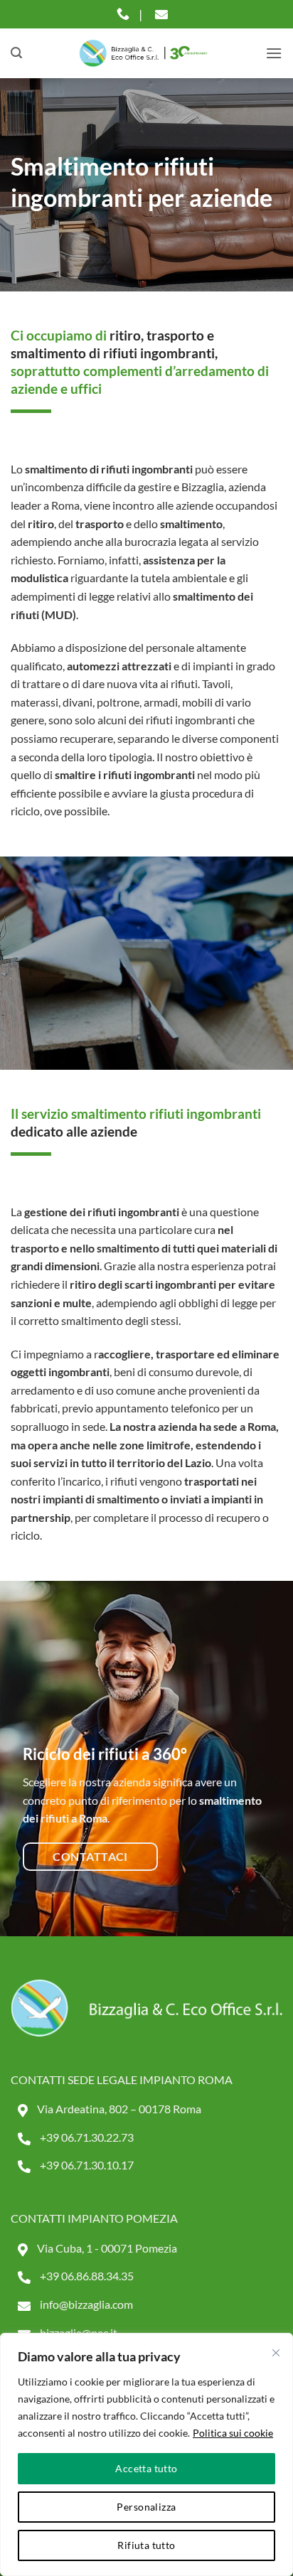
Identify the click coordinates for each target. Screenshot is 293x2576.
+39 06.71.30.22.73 (86, 2137)
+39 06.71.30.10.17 (86, 2165)
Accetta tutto (146, 2468)
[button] (16, 53)
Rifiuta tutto (146, 2545)
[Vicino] (276, 2353)
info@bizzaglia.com (85, 2304)
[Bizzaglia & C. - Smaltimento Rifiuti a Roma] (144, 53)
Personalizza (146, 2507)
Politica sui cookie (233, 2433)
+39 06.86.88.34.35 (86, 2276)
